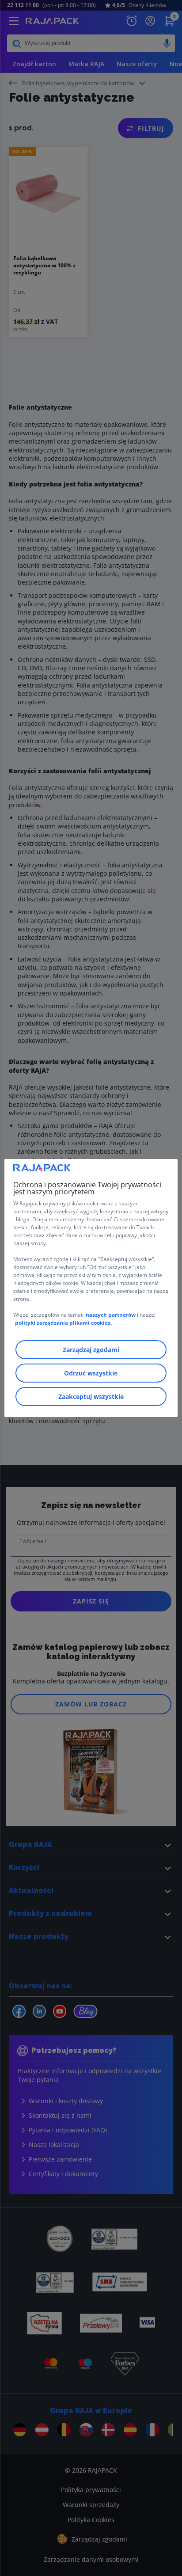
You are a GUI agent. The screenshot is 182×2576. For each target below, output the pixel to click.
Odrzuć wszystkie (91, 1373)
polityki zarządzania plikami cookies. (63, 1323)
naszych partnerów (111, 1315)
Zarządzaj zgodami (91, 1350)
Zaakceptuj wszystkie (91, 1396)
